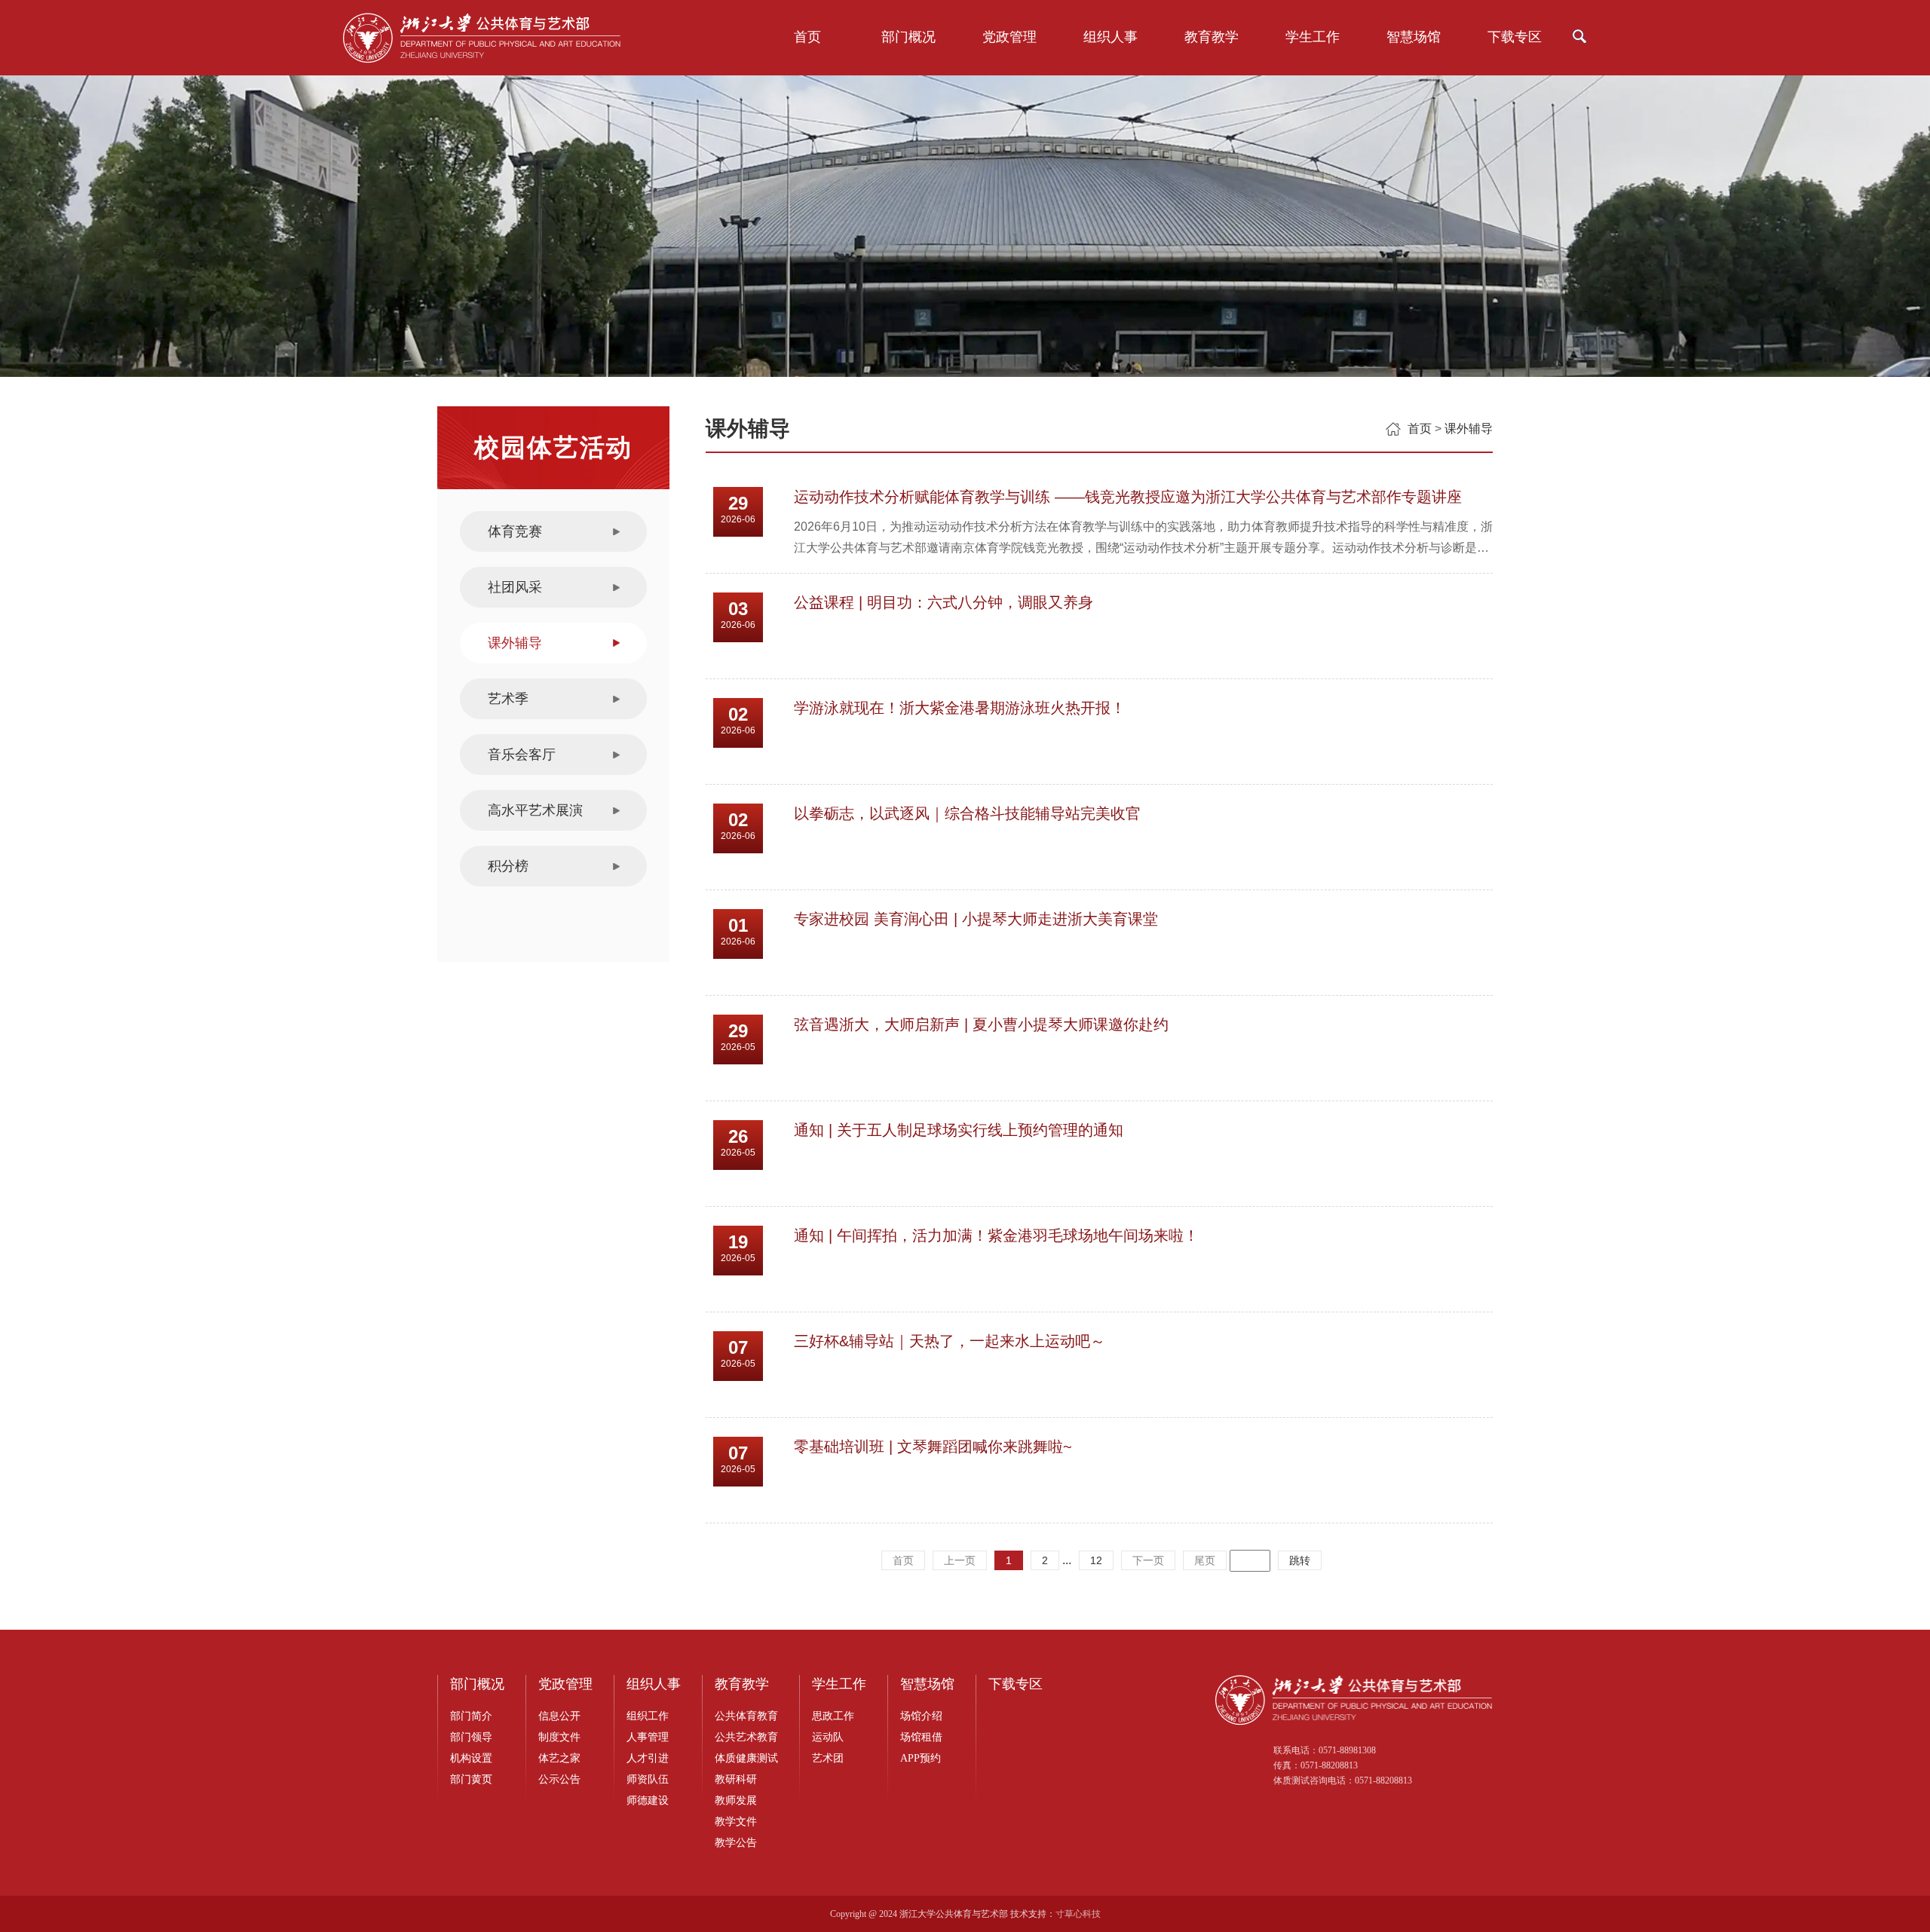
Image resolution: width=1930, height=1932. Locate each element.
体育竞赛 (515, 531)
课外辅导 (515, 643)
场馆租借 (921, 1737)
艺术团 (828, 1758)
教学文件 (736, 1822)
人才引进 (648, 1758)
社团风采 (515, 587)
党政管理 (1009, 37)
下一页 (1148, 1560)
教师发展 (736, 1800)
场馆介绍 (921, 1716)
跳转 (1300, 1560)
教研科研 (736, 1779)
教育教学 (1212, 37)
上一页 (960, 1560)
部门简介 (471, 1716)
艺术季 (508, 699)
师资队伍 (648, 1779)
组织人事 (1111, 37)
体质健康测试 (746, 1758)
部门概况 (908, 37)
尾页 (1205, 1560)
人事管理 (648, 1737)
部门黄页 (471, 1779)
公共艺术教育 (746, 1737)
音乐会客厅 (522, 755)
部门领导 (471, 1737)
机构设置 (471, 1758)
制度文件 (559, 1737)
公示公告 (559, 1779)
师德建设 (648, 1800)
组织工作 (648, 1716)
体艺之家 (559, 1758)
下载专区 (1515, 37)
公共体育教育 (746, 1716)
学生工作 (1313, 37)
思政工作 (833, 1716)
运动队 (828, 1737)
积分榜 (508, 866)
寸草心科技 (1078, 1914)
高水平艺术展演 (535, 810)
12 (1096, 1560)
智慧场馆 (1414, 37)
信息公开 (559, 1716)
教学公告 (736, 1843)
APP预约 (921, 1758)
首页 (807, 37)
